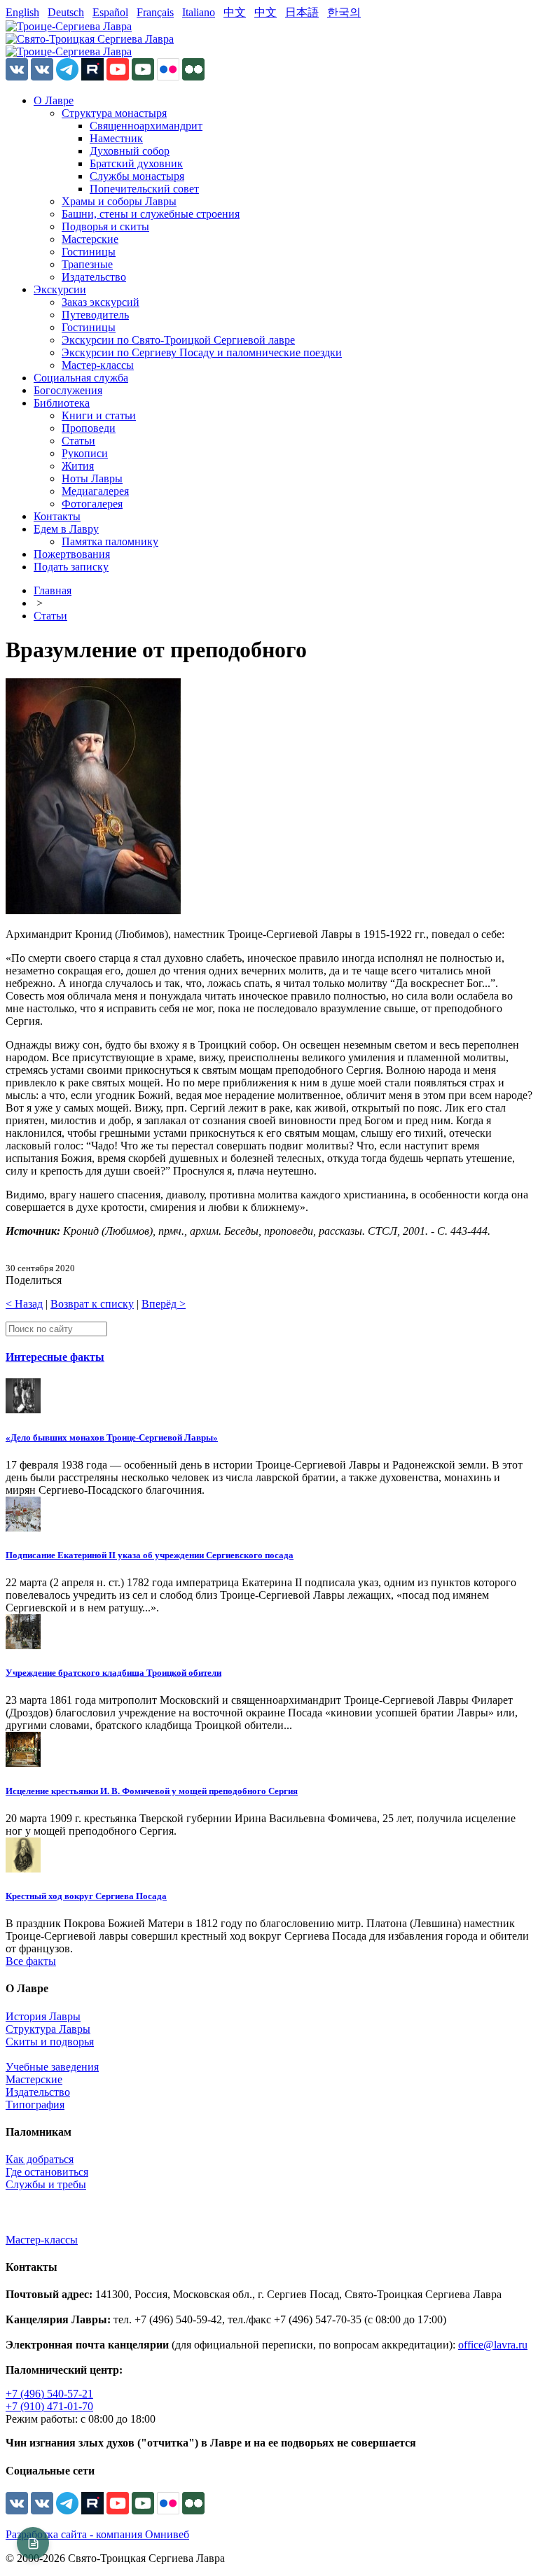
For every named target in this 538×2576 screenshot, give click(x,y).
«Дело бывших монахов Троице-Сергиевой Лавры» (112, 1437)
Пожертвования (72, 554)
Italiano (199, 12)
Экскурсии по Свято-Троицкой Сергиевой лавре (178, 340)
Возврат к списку (92, 1304)
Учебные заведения (52, 2067)
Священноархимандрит (146, 126)
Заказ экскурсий (101, 302)
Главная (53, 590)
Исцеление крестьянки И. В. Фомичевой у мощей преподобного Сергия (152, 1791)
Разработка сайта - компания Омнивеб (97, 2534)
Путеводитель (95, 315)
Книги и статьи (99, 415)
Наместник (116, 138)
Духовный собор (130, 151)
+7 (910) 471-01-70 (49, 2406)
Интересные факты (55, 1357)
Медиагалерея (95, 491)
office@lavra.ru (493, 2345)
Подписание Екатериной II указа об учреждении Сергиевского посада (150, 1555)
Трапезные (87, 264)
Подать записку (71, 567)
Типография (35, 2105)
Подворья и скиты (105, 226)
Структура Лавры (48, 2029)
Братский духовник (136, 163)
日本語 (302, 12)
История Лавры (43, 2016)
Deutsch (66, 12)
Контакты (57, 516)
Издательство (94, 277)
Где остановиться (47, 2172)
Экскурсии (60, 289)
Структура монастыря (114, 113)
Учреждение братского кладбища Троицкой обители (113, 1673)
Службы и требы (46, 2184)
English (22, 12)
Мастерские (90, 239)
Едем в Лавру (66, 529)
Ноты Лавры (92, 478)
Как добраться (40, 2159)
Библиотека (62, 403)
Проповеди (89, 428)
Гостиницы (89, 252)
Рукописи (85, 453)
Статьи (78, 441)
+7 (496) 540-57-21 (49, 2394)
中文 (235, 12)
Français (155, 12)
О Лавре (54, 100)
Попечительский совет (144, 189)
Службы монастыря (137, 176)
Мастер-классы (98, 365)
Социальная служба (81, 378)
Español (110, 12)
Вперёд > (164, 1304)
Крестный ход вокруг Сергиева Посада (86, 1896)
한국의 (344, 12)
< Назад (24, 1304)
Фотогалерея (92, 504)
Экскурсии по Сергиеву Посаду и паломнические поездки (202, 352)
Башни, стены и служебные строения (151, 214)
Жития (78, 466)
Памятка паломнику (110, 541)
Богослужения (68, 390)
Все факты (31, 1961)
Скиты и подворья (50, 2042)
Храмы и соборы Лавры (119, 201)
